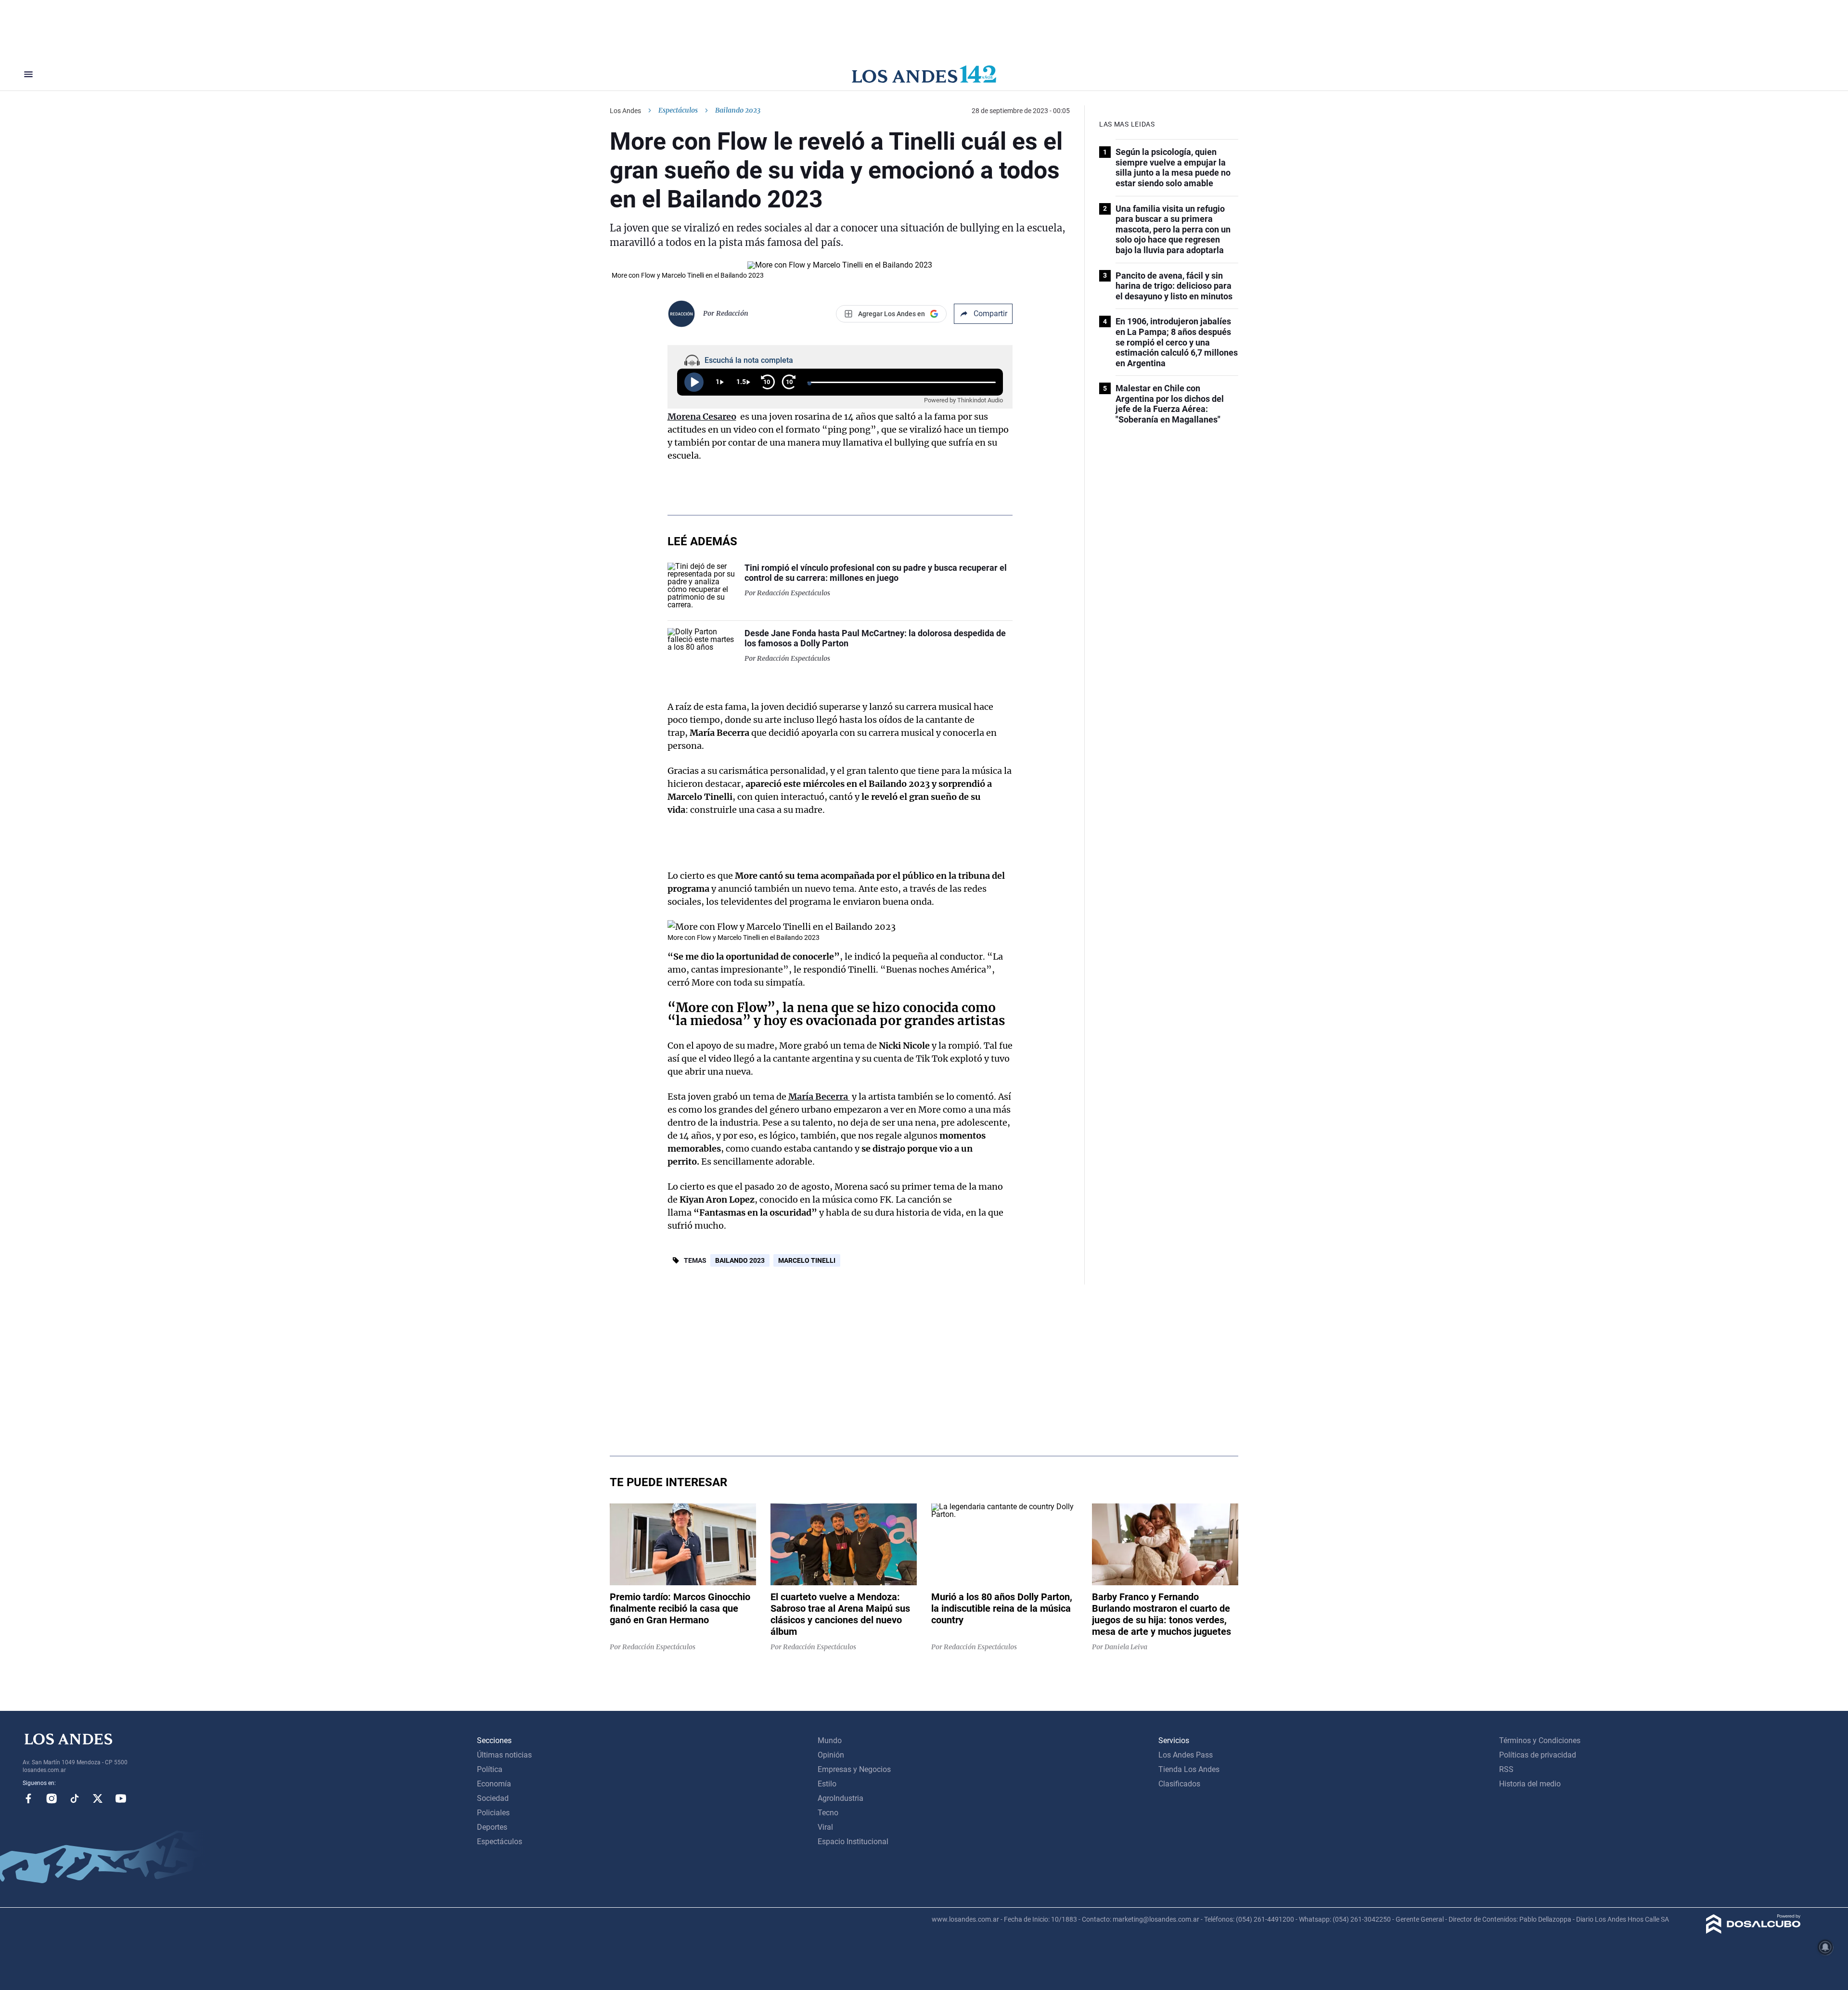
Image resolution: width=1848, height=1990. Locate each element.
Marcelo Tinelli (807, 1260)
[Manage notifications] (1825, 1947)
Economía (494, 1784)
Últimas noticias (504, 1755)
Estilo (827, 1784)
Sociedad (493, 1798)
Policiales (493, 1813)
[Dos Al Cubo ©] (1753, 1931)
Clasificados (1179, 1784)
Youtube (121, 1798)
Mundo (830, 1740)
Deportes (492, 1827)
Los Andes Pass (1186, 1755)
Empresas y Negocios (854, 1769)
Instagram (51, 1798)
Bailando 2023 (740, 1260)
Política (490, 1769)
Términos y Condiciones (1540, 1740)
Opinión (831, 1755)
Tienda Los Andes (1189, 1769)
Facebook (28, 1798)
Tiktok (75, 1798)
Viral (825, 1827)
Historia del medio (1530, 1784)
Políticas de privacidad (1538, 1755)
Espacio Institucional (853, 1842)
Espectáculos (678, 110)
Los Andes (625, 111)
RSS (1506, 1769)
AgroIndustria (841, 1798)
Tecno (828, 1813)
